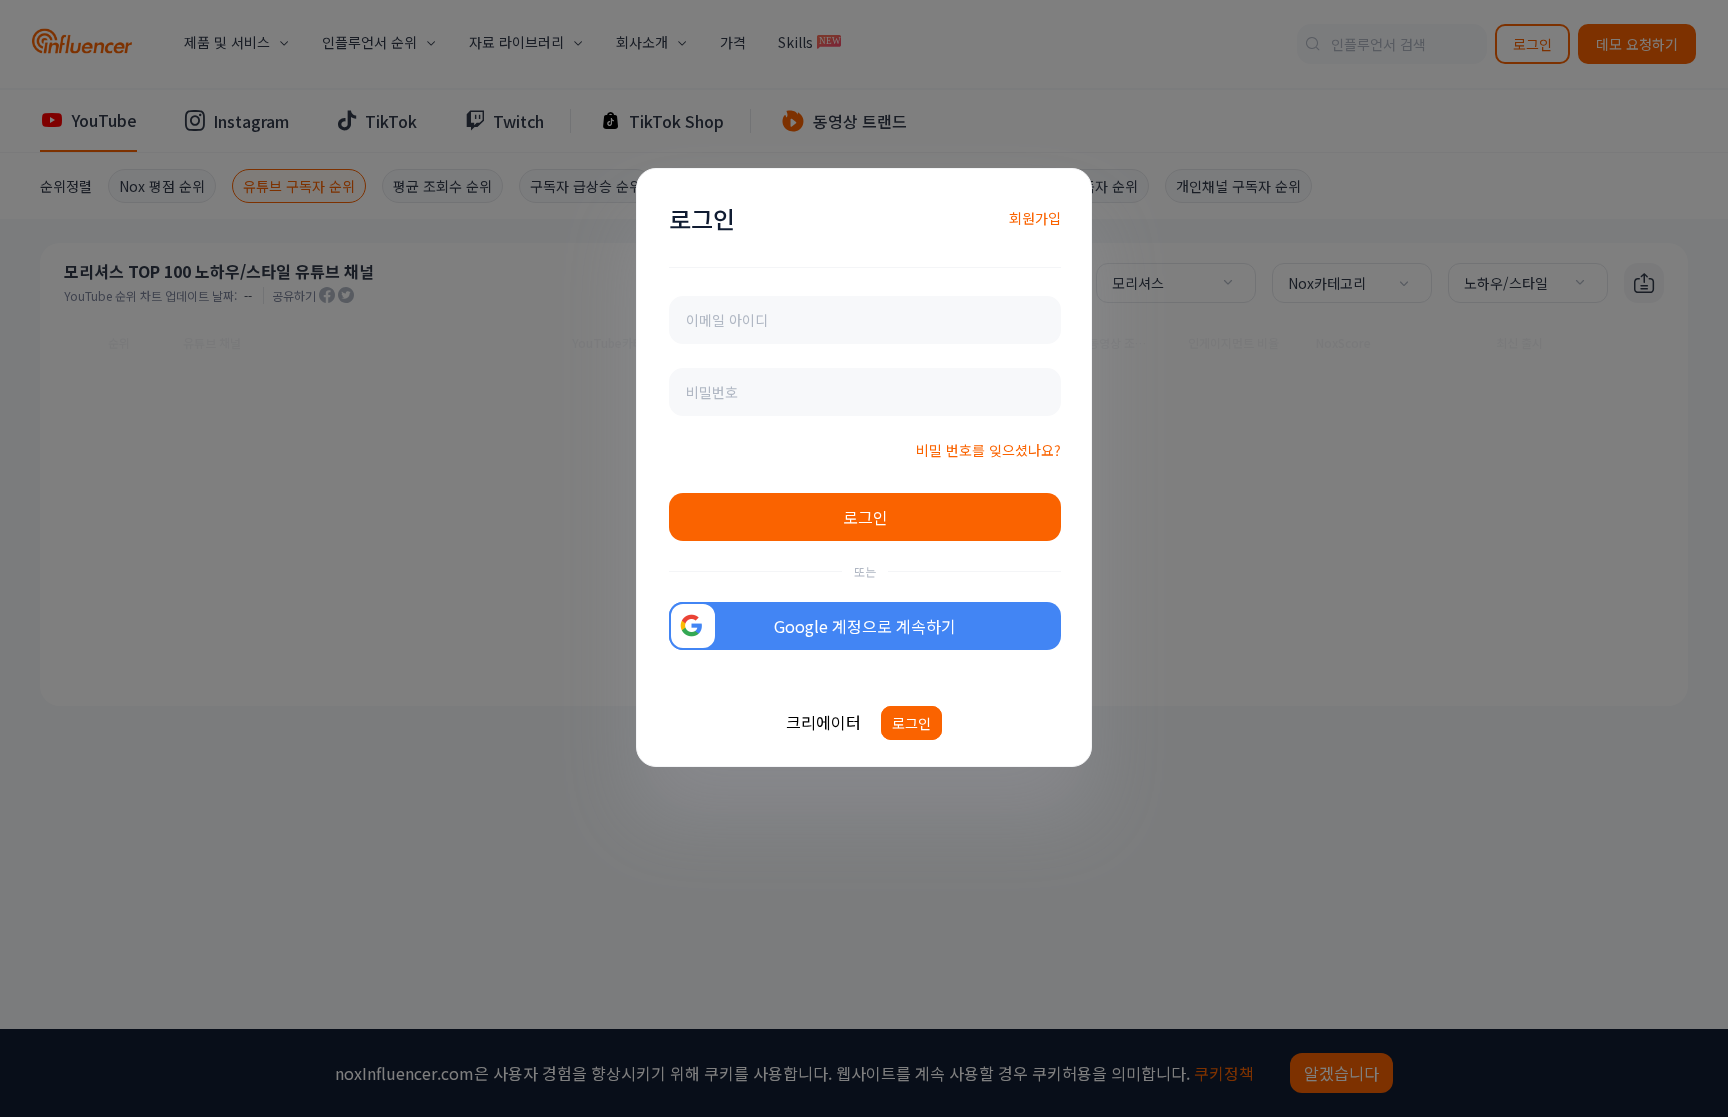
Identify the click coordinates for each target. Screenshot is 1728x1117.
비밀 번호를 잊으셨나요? (988, 450)
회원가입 (1035, 218)
